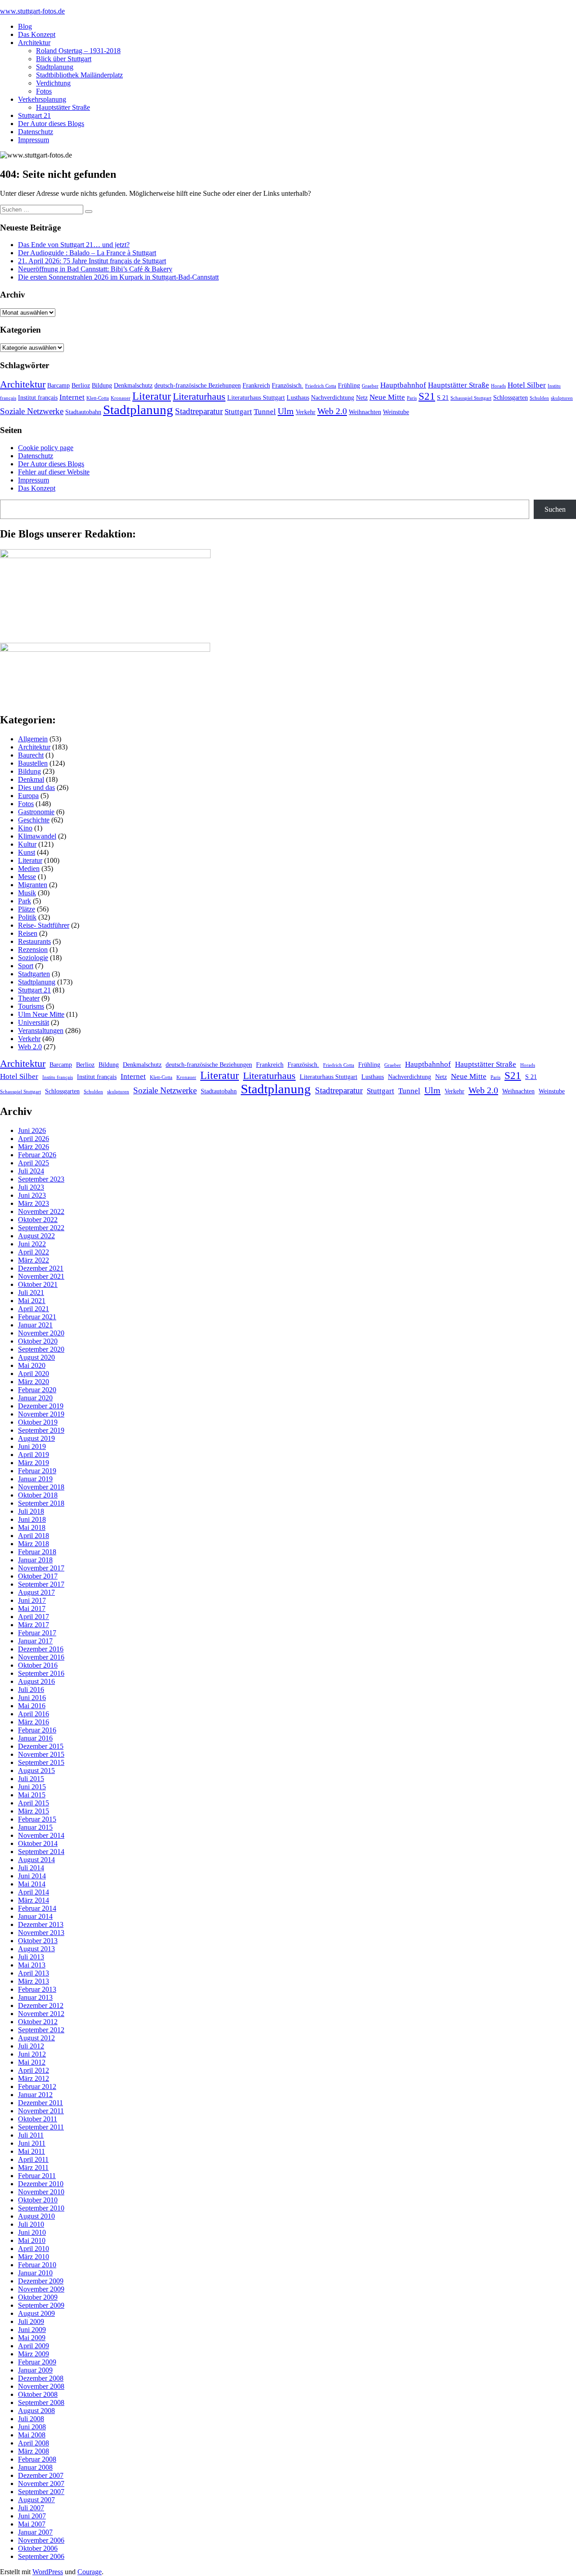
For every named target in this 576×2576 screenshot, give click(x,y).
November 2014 (41, 1835)
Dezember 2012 (41, 2005)
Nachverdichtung (333, 397)
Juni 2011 (32, 2143)
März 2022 (34, 1260)
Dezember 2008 (41, 2378)
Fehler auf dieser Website (54, 472)
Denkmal (31, 779)
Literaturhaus (199, 397)
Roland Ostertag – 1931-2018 (78, 51)
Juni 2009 (32, 2330)
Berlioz (81, 385)
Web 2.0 (332, 411)
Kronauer (121, 398)
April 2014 (34, 1892)
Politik (27, 917)
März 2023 (34, 1203)
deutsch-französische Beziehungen (198, 385)
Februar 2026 (37, 1155)
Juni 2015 (32, 1787)
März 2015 (34, 1811)
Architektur (34, 43)
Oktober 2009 (38, 2297)
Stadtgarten (34, 974)
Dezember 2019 (41, 1406)
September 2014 (41, 1852)
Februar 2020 (37, 1390)
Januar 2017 (35, 1641)
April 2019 (34, 1455)
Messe (27, 877)
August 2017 (36, 1592)
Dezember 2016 (41, 1649)
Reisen (28, 933)
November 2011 (41, 2111)
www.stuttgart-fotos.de (32, 11)
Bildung (102, 385)
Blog (25, 26)
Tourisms (31, 1006)
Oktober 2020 (38, 1341)
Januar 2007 (35, 2532)
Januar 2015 (35, 1827)
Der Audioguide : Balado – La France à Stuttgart (87, 253)
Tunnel (265, 412)
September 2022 (41, 1228)
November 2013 (41, 1933)
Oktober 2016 (38, 1665)
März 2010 (34, 2257)
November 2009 (41, 2289)
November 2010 (41, 2192)
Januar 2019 (35, 1479)
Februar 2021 (37, 1317)
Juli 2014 (31, 1868)
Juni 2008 (32, 2427)
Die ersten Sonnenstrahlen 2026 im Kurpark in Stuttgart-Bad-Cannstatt (118, 277)
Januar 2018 (35, 1560)
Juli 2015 (31, 1779)
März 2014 (34, 1900)
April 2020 (34, 1374)
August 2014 (36, 1860)
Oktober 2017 (38, 1576)
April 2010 (34, 2249)
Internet (72, 397)
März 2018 (34, 1544)
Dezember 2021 (41, 1268)
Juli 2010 (31, 2224)
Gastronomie (36, 812)
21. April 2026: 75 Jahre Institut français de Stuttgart (92, 261)
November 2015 (41, 1754)
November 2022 (41, 1211)
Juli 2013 (31, 1957)
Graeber (370, 386)
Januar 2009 (35, 2370)
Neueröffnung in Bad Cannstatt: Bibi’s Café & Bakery (95, 269)
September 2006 (41, 2556)
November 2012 (41, 2014)
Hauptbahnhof (403, 385)
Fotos (44, 91)
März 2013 (34, 1981)
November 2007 (41, 2484)
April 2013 (34, 1973)
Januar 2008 (35, 2467)
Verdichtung (53, 83)
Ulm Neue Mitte (41, 1014)
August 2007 (36, 2500)
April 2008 (34, 2443)
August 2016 (36, 1681)
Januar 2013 (35, 1997)
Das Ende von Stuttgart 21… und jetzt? (74, 245)
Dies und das (36, 787)
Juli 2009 (31, 2321)
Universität (34, 1022)
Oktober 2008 (38, 2394)
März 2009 (34, 2354)
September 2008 (41, 2402)
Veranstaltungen (41, 1031)
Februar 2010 (37, 2265)
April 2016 (34, 1714)
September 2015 (41, 1762)
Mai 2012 (32, 2062)
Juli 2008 (31, 2419)
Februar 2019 (37, 1471)
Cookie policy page (46, 448)
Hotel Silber (527, 385)
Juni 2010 (32, 2232)
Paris (412, 398)
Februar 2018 (37, 1552)
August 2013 (36, 1949)
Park (25, 901)
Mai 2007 (32, 2524)
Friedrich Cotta (321, 386)
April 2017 (34, 1617)
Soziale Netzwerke (32, 411)
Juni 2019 (32, 1446)
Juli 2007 (31, 2508)
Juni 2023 (32, 1195)
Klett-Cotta (98, 398)
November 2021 (41, 1276)
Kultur (27, 844)
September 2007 (41, 2492)
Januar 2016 (35, 1738)
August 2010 (36, 2216)
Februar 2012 (37, 2087)
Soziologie (33, 958)
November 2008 (41, 2386)
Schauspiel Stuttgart (471, 398)
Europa (28, 796)
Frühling (349, 385)
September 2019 (41, 1430)
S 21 (443, 397)
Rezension (33, 950)
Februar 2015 (37, 1819)
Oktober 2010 (38, 2200)
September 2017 (41, 1584)
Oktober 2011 (38, 2119)
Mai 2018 (32, 1527)
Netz (362, 397)
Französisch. (288, 385)
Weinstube (396, 412)
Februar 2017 (37, 1633)
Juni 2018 (32, 1519)
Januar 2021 (35, 1325)
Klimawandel (37, 836)
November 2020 (41, 1333)
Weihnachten (365, 412)
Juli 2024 (31, 1171)
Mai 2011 (31, 2151)
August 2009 (36, 2313)
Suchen (555, 509)
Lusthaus (298, 397)
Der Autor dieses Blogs (51, 124)
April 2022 (34, 1252)
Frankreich (256, 385)
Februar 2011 (37, 2176)
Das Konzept (37, 34)
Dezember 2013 (41, 1924)
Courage (90, 2572)
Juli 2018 (31, 1511)
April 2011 (33, 2159)
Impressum (34, 140)
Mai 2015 (32, 1795)
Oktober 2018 (38, 1495)
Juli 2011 (31, 2135)
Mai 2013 (32, 1965)
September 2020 (41, 1349)
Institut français (38, 397)
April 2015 (34, 1803)
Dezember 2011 (40, 2103)
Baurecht (31, 755)
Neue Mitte (387, 397)
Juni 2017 (32, 1600)
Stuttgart (238, 412)
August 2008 (36, 2411)
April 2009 (34, 2346)
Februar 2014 (37, 1908)
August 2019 (36, 1438)
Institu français (58, 1077)
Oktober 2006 (38, 2548)
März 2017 (34, 1625)
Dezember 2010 (41, 2184)
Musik (27, 893)
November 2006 (41, 2540)
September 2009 (41, 2305)
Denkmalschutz (133, 385)
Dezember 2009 (41, 2281)
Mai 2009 (32, 2338)
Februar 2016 (37, 1730)
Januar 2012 (35, 2095)
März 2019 (34, 1463)
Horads (498, 386)
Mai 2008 (32, 2435)
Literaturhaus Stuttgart (256, 397)
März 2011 (33, 2168)
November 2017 (41, 1568)
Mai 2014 (32, 1884)
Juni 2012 (32, 2054)
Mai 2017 (32, 1608)
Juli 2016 (31, 1690)
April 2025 (34, 1163)
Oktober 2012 (38, 2022)
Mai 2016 (32, 1706)
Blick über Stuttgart (64, 59)
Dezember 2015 (41, 1746)
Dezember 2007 (41, 2475)
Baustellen (33, 763)
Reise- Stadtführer (44, 925)
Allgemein (33, 739)
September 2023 (41, 1179)
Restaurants (34, 941)
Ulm (286, 411)
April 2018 (34, 1536)
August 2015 (36, 1771)
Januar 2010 (35, 2273)
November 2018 (41, 1487)
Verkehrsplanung (42, 99)
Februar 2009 (37, 2362)
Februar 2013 (37, 1989)
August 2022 (36, 1236)
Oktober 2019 (38, 1422)
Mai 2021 (32, 1301)
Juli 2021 (31, 1293)
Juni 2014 (32, 1876)
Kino (25, 828)
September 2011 (41, 2127)
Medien (29, 868)
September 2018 (41, 1503)
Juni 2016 (32, 1698)
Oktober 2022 (38, 1220)
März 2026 (34, 1147)
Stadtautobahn (83, 412)
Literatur (152, 396)
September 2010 (41, 2208)
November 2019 (41, 1414)
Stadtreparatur (199, 411)
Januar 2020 (35, 1398)
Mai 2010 (32, 2240)
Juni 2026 (32, 1130)
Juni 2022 (32, 1244)
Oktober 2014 (38, 1843)
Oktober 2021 (38, 1284)
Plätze (27, 909)
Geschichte (34, 820)
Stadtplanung (55, 67)
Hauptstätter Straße (63, 107)
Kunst (27, 852)
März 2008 (34, 2451)
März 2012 (34, 2078)
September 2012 (41, 2030)
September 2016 (41, 1673)
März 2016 (34, 1722)
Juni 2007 (32, 2516)
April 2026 (34, 1139)
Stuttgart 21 (34, 115)
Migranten (33, 885)
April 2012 (34, 2070)
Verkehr (306, 412)
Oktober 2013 (38, 1941)
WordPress (48, 2572)
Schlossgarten (511, 397)
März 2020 (34, 1382)
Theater (29, 998)
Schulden (539, 398)
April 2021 (34, 1309)
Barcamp (58, 385)
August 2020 (36, 1357)
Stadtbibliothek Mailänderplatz (79, 75)
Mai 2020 (32, 1365)
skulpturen (562, 398)
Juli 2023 (31, 1187)
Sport (26, 966)
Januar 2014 (35, 1916)
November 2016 (41, 1657)
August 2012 (36, 2038)
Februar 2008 (37, 2459)
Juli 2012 (31, 2046)
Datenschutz (36, 132)
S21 (427, 396)
